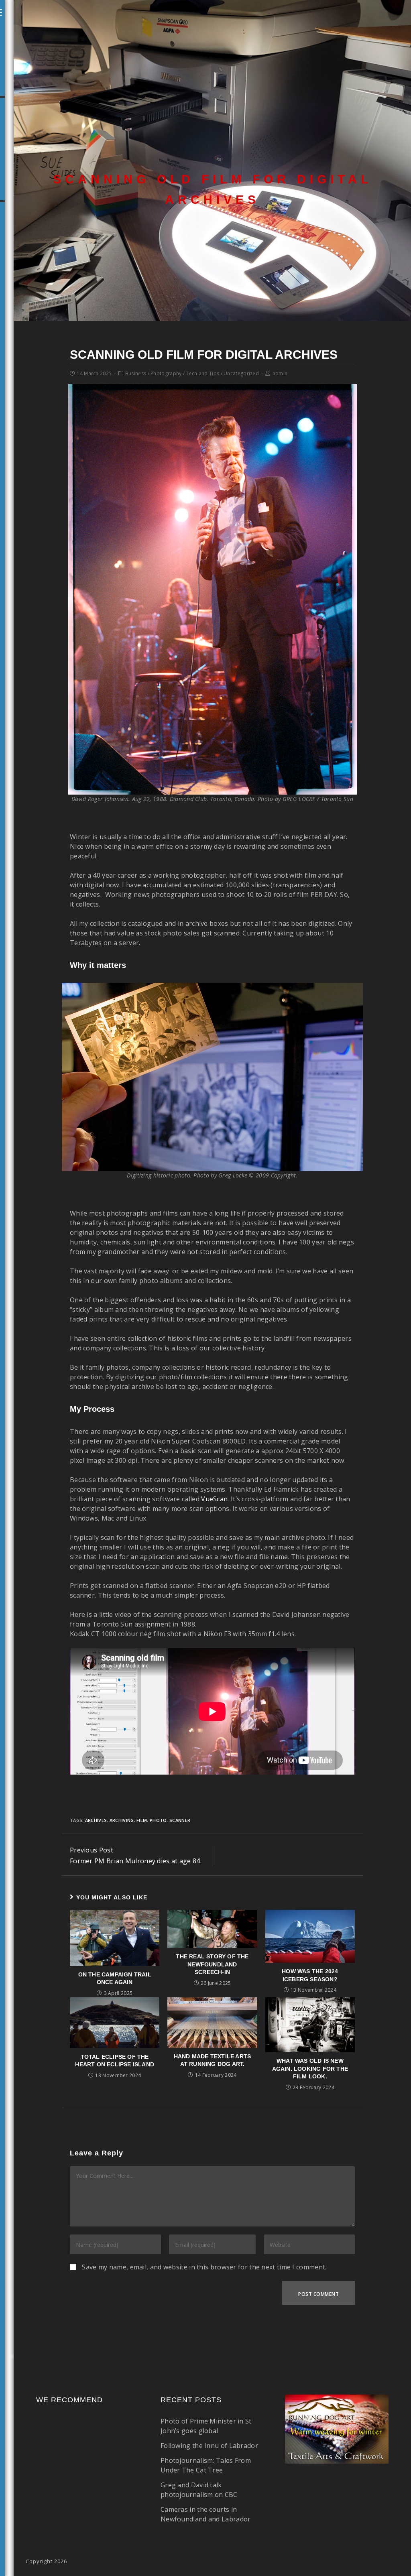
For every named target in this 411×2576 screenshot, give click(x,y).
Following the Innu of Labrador (209, 2446)
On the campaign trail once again (115, 1978)
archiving (122, 1820)
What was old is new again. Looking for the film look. (310, 2069)
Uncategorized (241, 373)
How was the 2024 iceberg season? (310, 1975)
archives (96, 1820)
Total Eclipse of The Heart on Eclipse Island (115, 2061)
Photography (166, 373)
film (142, 1820)
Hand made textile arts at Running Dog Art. (212, 2060)
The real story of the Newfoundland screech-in (212, 1964)
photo (158, 1820)
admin (280, 373)
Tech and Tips (202, 373)
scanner (180, 1820)
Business (136, 373)
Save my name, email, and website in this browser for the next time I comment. (204, 2267)
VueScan (214, 1499)
